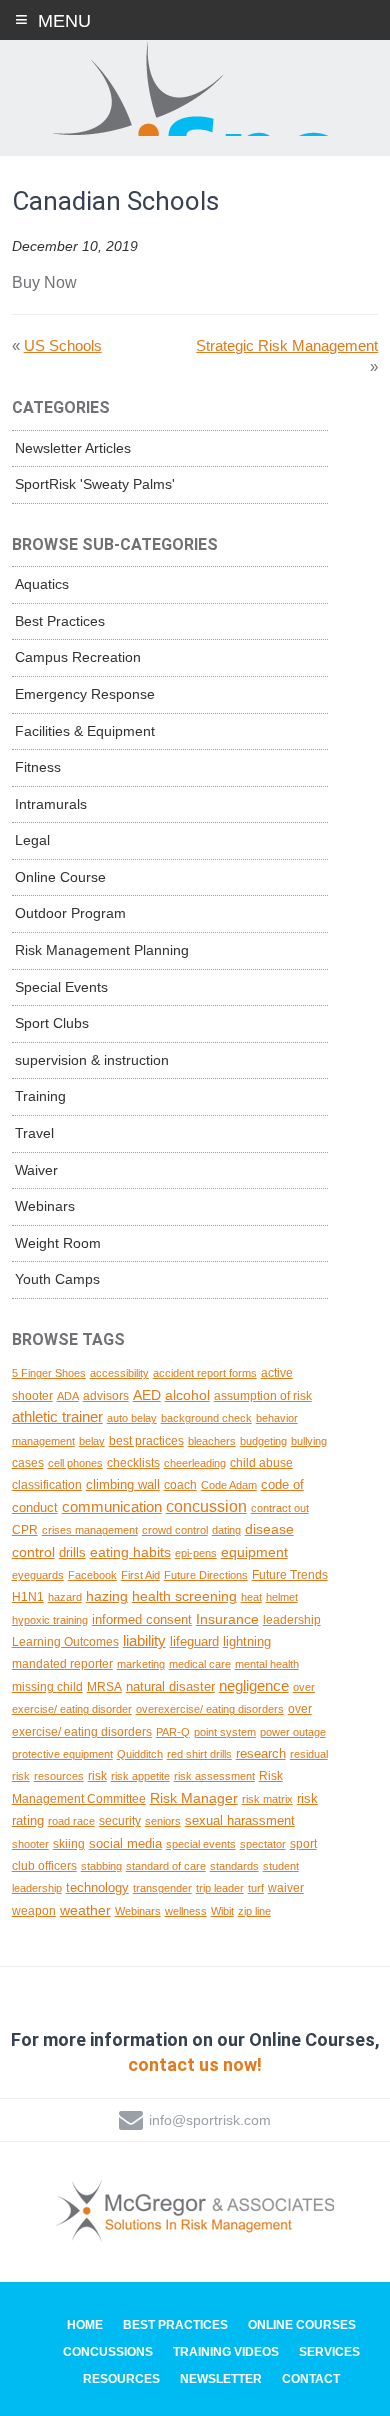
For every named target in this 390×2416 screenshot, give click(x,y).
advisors (106, 1395)
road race (71, 1821)
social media (125, 1843)
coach (180, 1484)
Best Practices (60, 621)
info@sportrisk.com (210, 2120)
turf (256, 1888)
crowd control (175, 1530)
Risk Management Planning (102, 950)
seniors (163, 1821)
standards (234, 1866)
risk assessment (214, 1776)
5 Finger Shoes (49, 1373)
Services (329, 2352)
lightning (247, 1641)
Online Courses (302, 2325)
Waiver (36, 1170)
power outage (293, 1732)
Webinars (45, 1206)
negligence (254, 1686)
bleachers (212, 1441)
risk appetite (140, 1776)
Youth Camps (57, 1279)
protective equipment (62, 1754)
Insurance (227, 1619)
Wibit (222, 1911)
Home (85, 2325)
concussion (206, 1506)
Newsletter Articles (73, 448)
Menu (64, 21)
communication (112, 1507)
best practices (146, 1440)
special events (201, 1844)
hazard (65, 1597)
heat (251, 1597)
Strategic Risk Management (287, 345)
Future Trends (290, 1574)
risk (97, 1775)
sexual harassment (240, 1820)
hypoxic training (50, 1620)
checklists (133, 1462)
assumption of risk (263, 1395)
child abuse (261, 1462)
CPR (25, 1529)
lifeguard (194, 1641)
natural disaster (170, 1686)
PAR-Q (173, 1732)
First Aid (140, 1575)
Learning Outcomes (65, 1642)
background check (206, 1418)
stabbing (101, 1866)
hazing (107, 1596)
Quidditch (140, 1754)
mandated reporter (62, 1663)
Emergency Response (85, 694)
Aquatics (42, 584)
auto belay (132, 1418)
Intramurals (51, 804)
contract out (280, 1508)
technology (97, 1887)
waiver (286, 1887)
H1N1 (28, 1596)
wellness (186, 1911)
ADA (68, 1396)
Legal (32, 840)
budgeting (263, 1441)
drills (72, 1552)
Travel (34, 1133)
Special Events (61, 987)
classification (47, 1484)
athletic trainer (57, 1417)
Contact (311, 2379)
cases (28, 1463)
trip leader (220, 1888)
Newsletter (221, 2379)
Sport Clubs (52, 1023)
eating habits (130, 1552)
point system (225, 1732)
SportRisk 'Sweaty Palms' (95, 484)
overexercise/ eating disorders (210, 1709)
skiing (69, 1843)
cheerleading (195, 1463)
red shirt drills (199, 1754)
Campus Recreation (78, 657)
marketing (141, 1664)
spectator (263, 1844)
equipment (254, 1552)
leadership (292, 1620)
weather (85, 1910)
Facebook (92, 1575)
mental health (267, 1664)
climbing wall (123, 1484)
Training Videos (226, 2352)
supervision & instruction (92, 1060)
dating (226, 1530)
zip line (254, 1911)
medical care (200, 1664)
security (120, 1820)
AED (147, 1395)
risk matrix (267, 1799)
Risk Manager (194, 1798)
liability (144, 1640)
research (261, 1753)
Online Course (60, 877)
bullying (309, 1441)
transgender (162, 1888)
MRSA (104, 1686)
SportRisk (195, 89)
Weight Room (58, 1243)
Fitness (38, 767)
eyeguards (38, 1575)
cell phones (75, 1463)
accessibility (119, 1373)
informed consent (142, 1619)
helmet (282, 1597)
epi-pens (196, 1553)
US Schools (63, 345)
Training (40, 1096)
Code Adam (229, 1485)
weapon (34, 1910)
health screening (184, 1596)
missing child (47, 1686)
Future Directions (206, 1575)
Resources (121, 2379)
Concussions (108, 2352)
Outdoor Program (70, 913)
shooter (30, 1844)
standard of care (166, 1866)
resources (59, 1776)
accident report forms (205, 1373)
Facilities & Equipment (85, 731)
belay (92, 1441)
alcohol (187, 1395)
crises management (90, 1530)
